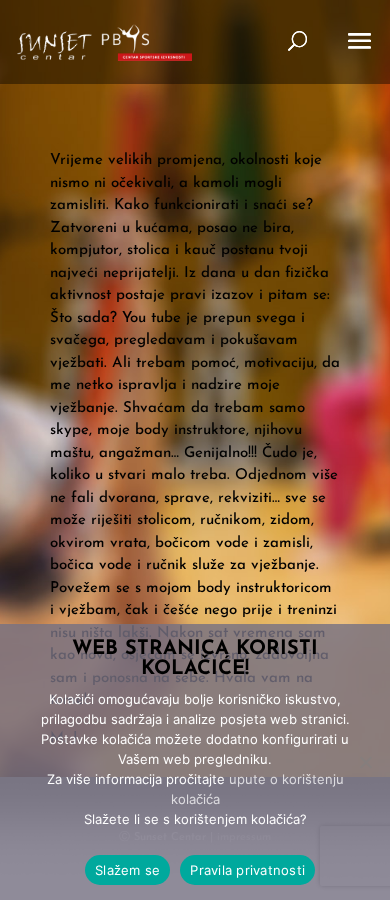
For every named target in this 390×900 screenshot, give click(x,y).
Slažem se (127, 870)
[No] (365, 762)
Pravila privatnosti (247, 870)
